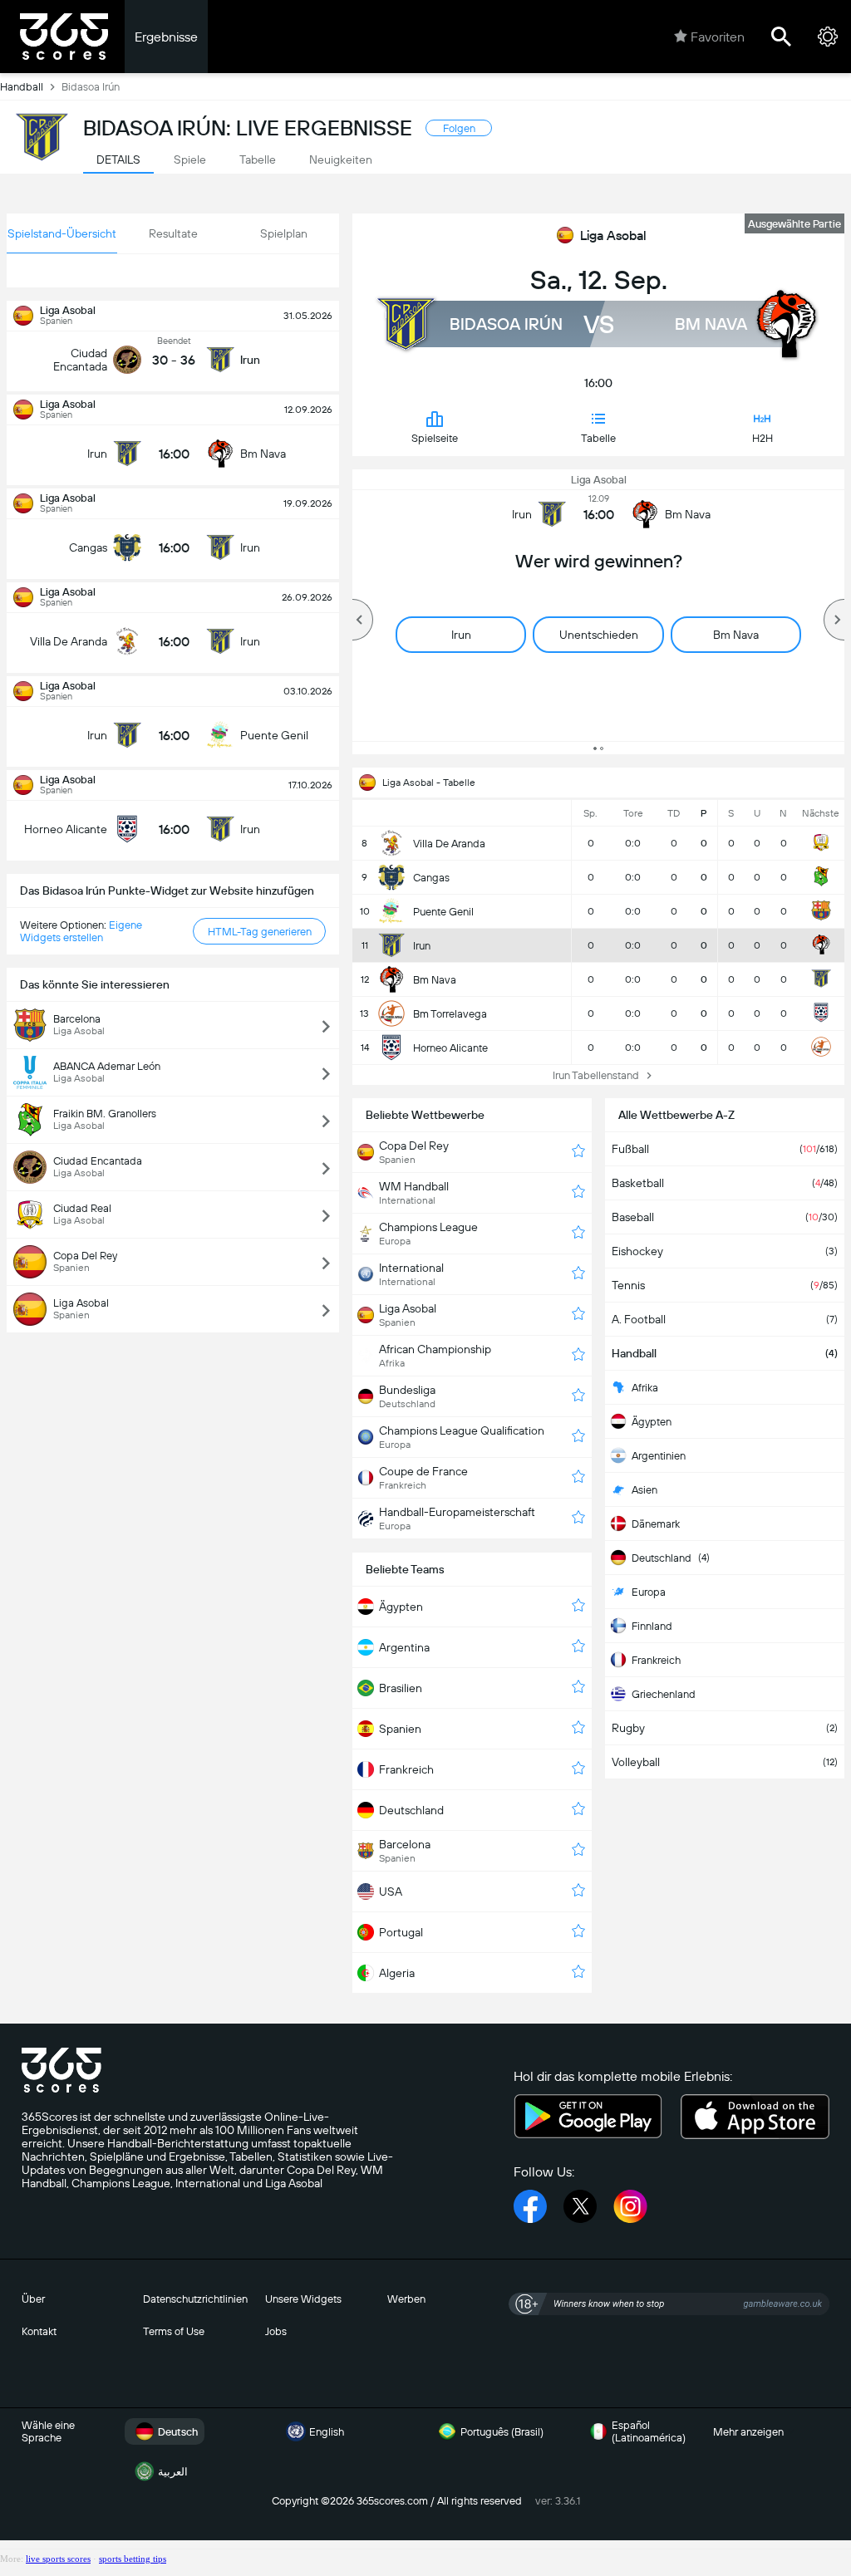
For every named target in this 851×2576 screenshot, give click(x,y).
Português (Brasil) (502, 2432)
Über (33, 2299)
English (327, 2432)
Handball (22, 87)
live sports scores (58, 2559)
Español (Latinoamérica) (649, 2431)
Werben (406, 2299)
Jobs (276, 2331)
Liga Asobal (613, 236)
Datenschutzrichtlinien (195, 2299)
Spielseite (435, 438)
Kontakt (39, 2331)
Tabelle (598, 438)
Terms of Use (174, 2331)
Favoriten (718, 37)
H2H (762, 438)
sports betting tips (133, 2559)
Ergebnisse (166, 37)
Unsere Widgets (303, 2299)
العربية (173, 2472)
